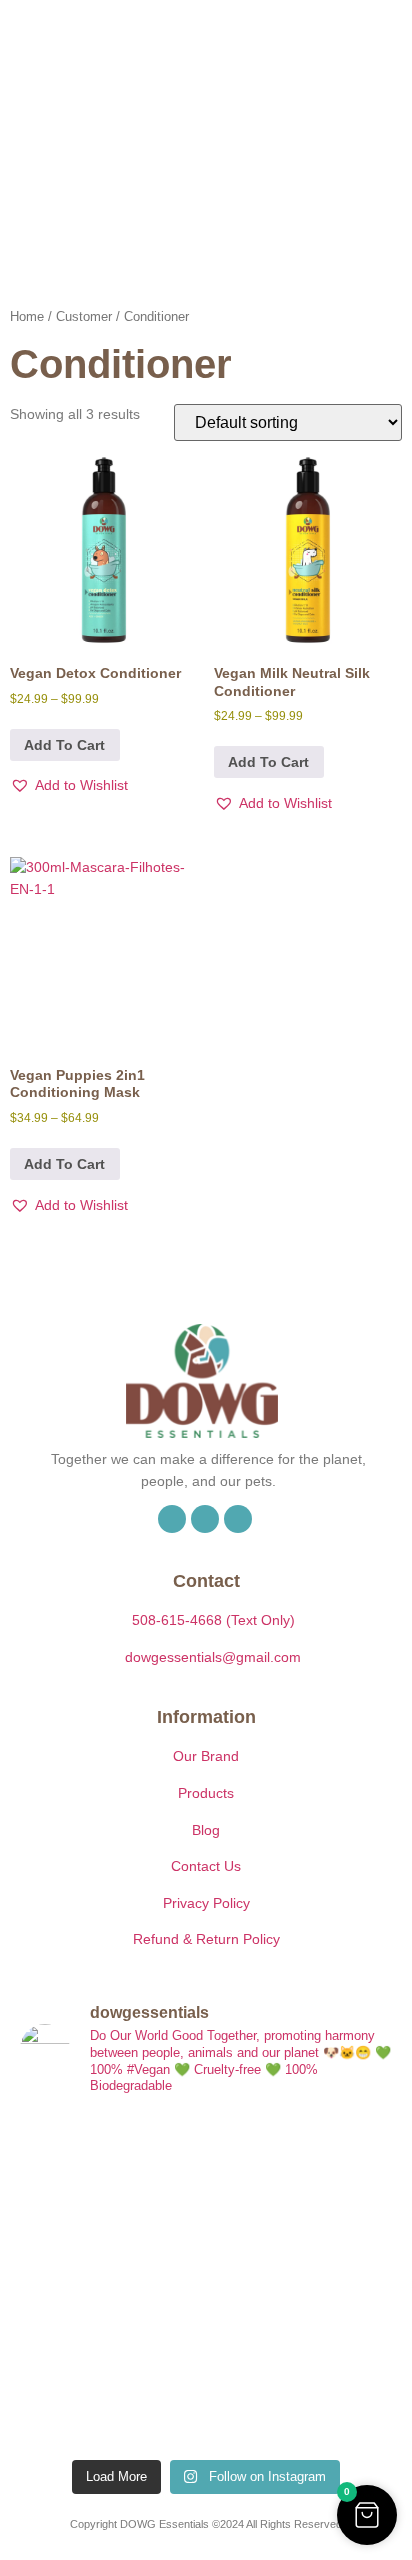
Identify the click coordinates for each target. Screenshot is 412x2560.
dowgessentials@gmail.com (213, 1657)
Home (27, 316)
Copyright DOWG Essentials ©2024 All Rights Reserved (206, 2524)
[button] (310, 77)
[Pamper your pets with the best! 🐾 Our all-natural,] (301, 2169)
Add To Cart (64, 745)
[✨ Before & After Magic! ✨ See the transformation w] (301, 2281)
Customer (84, 316)
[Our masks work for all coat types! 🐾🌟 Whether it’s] (301, 2392)
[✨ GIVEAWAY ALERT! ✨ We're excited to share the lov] (110, 2392)
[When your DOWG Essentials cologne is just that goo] (110, 2281)
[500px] (238, 1519)
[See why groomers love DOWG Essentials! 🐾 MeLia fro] (110, 2169)
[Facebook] (172, 1519)
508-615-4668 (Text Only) (213, 1620)
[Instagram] (205, 1519)
